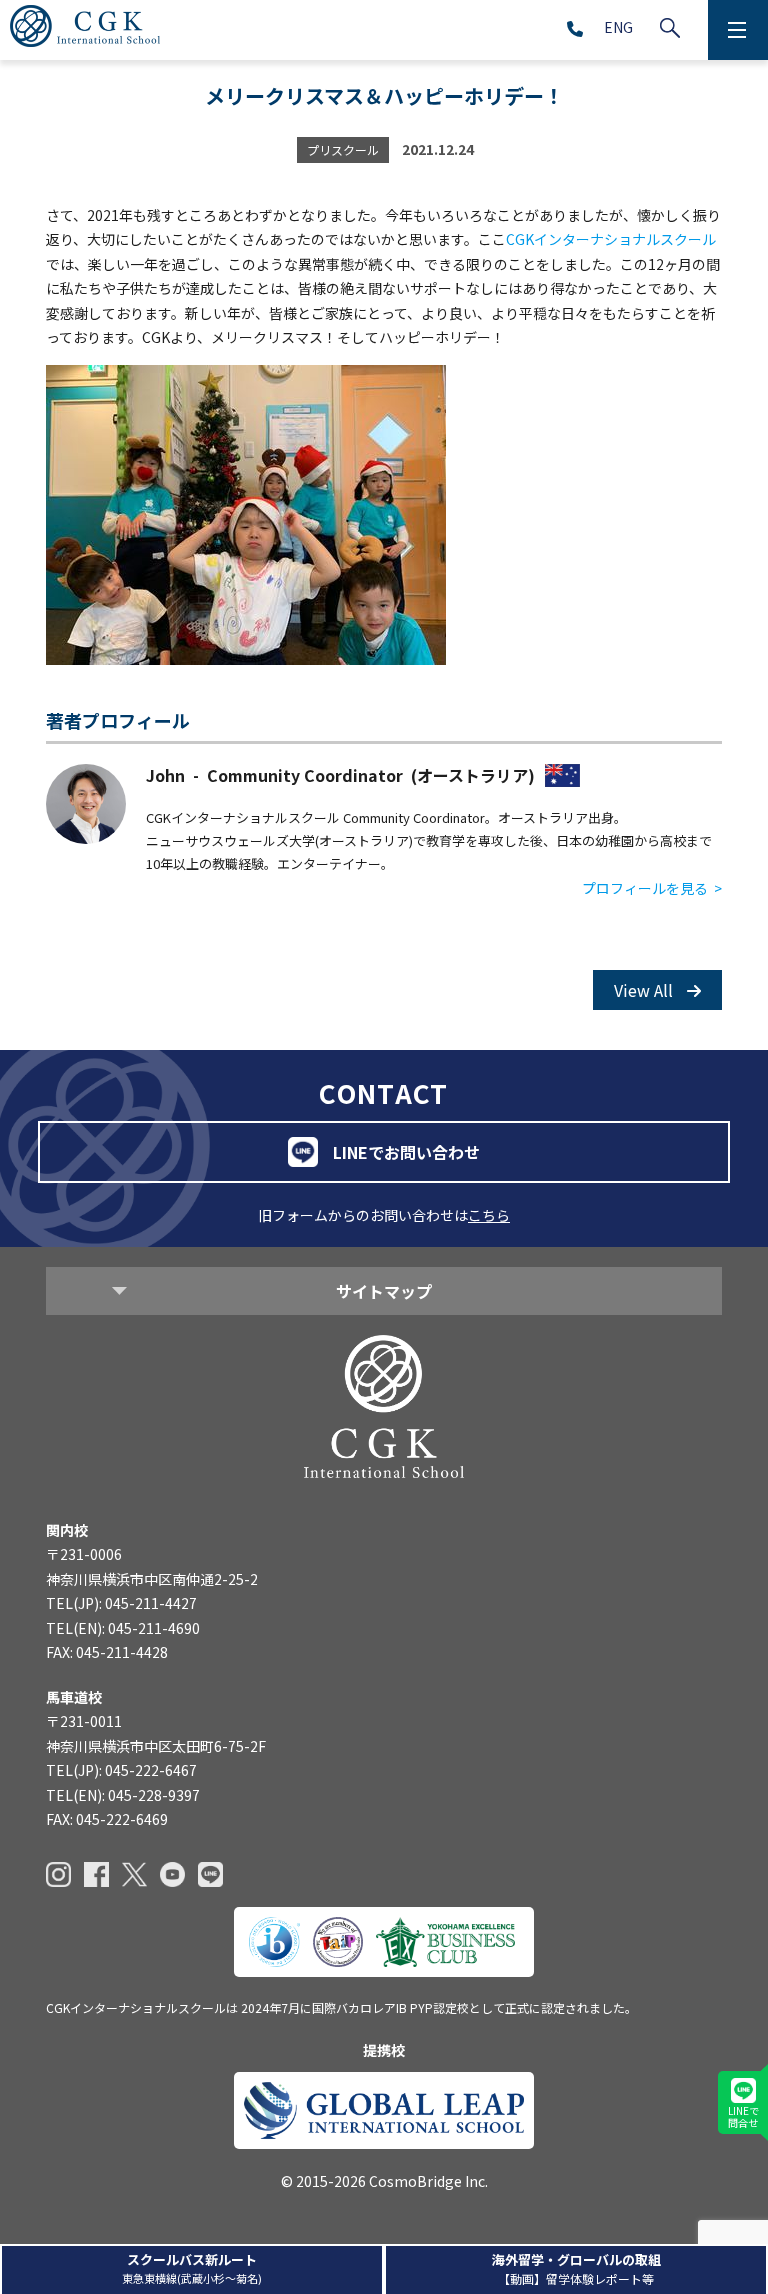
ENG (618, 27)
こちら (489, 1215)
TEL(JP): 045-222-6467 (121, 1770)
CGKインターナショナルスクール (611, 239)
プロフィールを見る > (652, 888)
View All (645, 990)
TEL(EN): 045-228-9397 (123, 1795)
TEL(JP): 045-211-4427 (121, 1603)
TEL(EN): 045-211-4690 (123, 1628)
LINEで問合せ (743, 2116)
